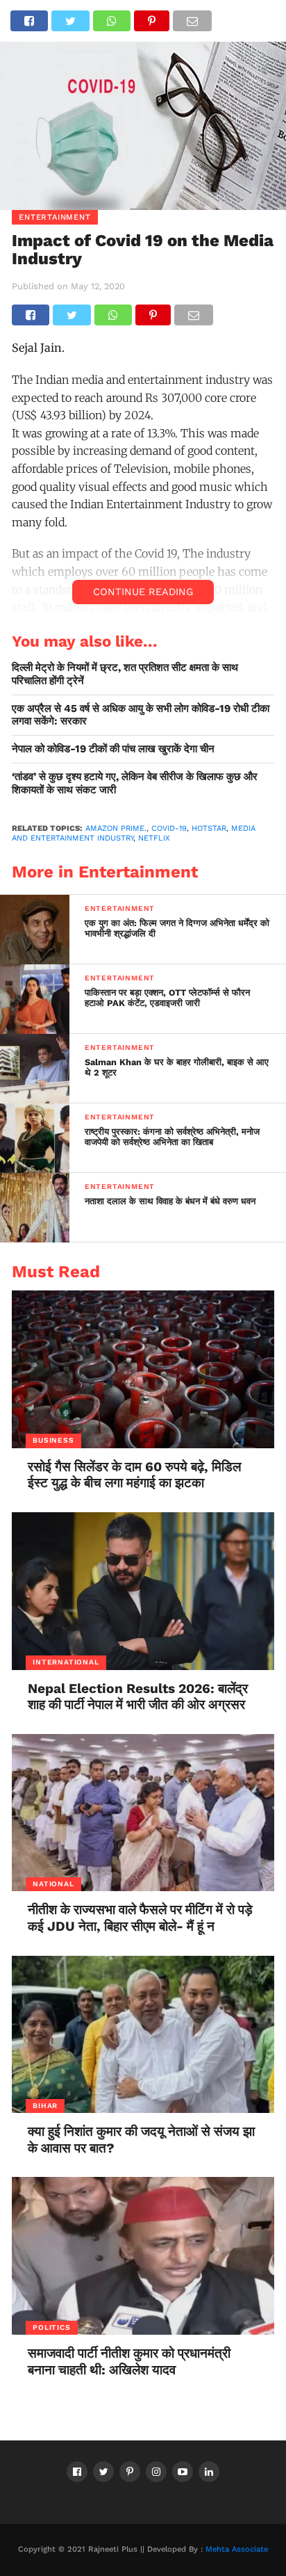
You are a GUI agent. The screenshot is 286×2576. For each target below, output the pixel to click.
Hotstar (209, 828)
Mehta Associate (237, 2549)
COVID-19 (169, 828)
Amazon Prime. (116, 828)
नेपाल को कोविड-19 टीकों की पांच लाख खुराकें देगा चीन (113, 749)
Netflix (154, 838)
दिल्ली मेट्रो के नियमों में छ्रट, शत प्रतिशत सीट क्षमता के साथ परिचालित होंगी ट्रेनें (125, 674)
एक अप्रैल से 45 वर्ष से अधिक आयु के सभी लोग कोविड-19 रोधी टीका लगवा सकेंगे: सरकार (141, 715)
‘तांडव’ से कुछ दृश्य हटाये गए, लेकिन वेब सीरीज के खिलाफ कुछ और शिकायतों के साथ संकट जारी (135, 783)
